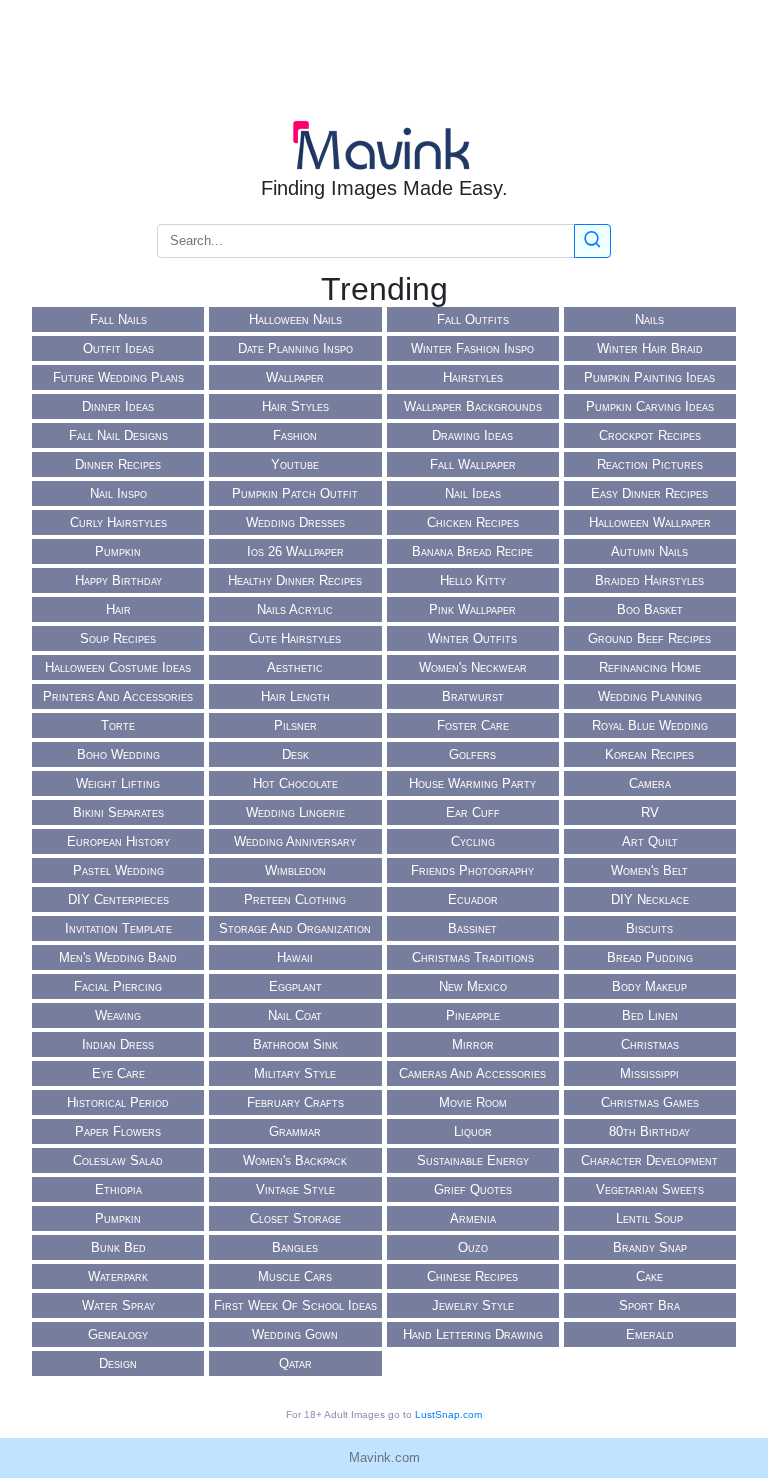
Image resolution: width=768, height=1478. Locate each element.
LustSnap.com (448, 1414)
